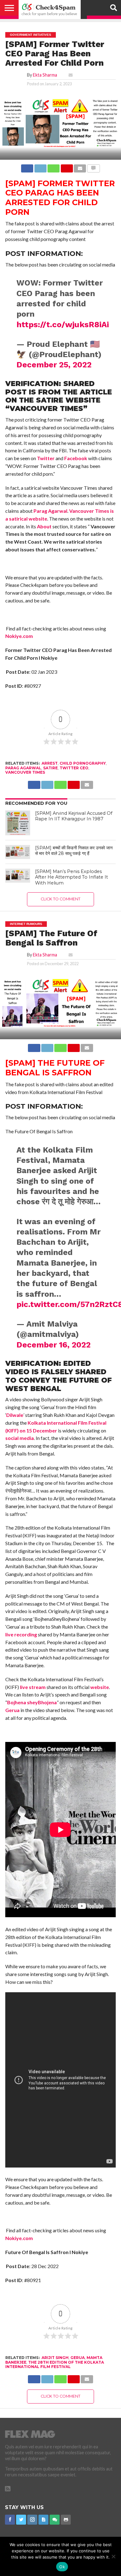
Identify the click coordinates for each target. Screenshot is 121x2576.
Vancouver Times (25, 772)
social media (20, 1438)
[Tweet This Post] (40, 167)
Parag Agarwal (50, 511)
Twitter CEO (74, 768)
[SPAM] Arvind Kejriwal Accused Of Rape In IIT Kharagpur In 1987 (74, 816)
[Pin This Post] (67, 167)
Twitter (46, 458)
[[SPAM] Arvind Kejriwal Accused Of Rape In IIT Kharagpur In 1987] (18, 823)
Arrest (50, 763)
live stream (33, 1687)
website (100, 1687)
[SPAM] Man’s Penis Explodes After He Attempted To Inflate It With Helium (72, 877)
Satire (50, 768)
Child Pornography (83, 763)
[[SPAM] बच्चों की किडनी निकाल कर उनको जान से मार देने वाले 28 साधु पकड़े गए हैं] (18, 852)
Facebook (76, 458)
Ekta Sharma (45, 75)
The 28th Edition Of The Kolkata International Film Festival (55, 2364)
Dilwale (15, 1415)
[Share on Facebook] (27, 167)
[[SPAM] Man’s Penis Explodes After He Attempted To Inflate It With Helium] (18, 876)
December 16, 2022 (54, 1345)
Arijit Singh (55, 2358)
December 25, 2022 (54, 365)
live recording (21, 1634)
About (44, 526)
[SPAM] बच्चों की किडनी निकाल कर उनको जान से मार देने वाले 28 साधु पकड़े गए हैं (74, 851)
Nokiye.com (19, 636)
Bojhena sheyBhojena (32, 1702)
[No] (113, 2556)
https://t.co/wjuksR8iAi (63, 324)
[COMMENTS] (93, 167)
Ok (62, 2567)
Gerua (12, 1710)
